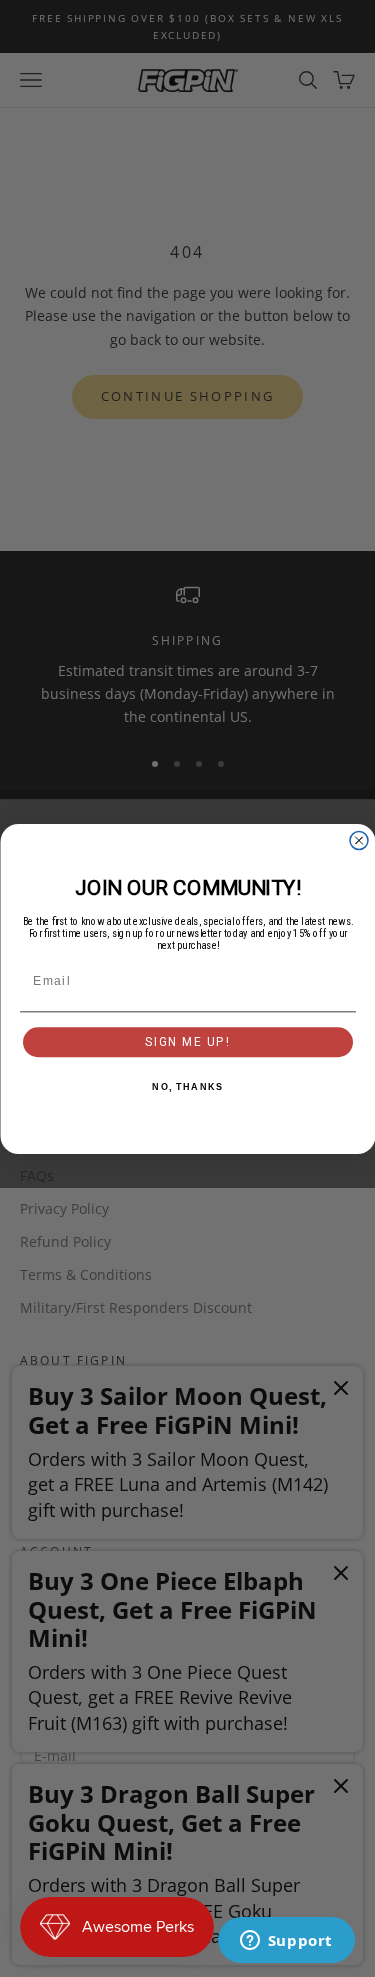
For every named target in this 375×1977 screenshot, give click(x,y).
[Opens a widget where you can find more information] (286, 1942)
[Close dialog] (359, 840)
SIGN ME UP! (187, 1041)
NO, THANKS (187, 1086)
